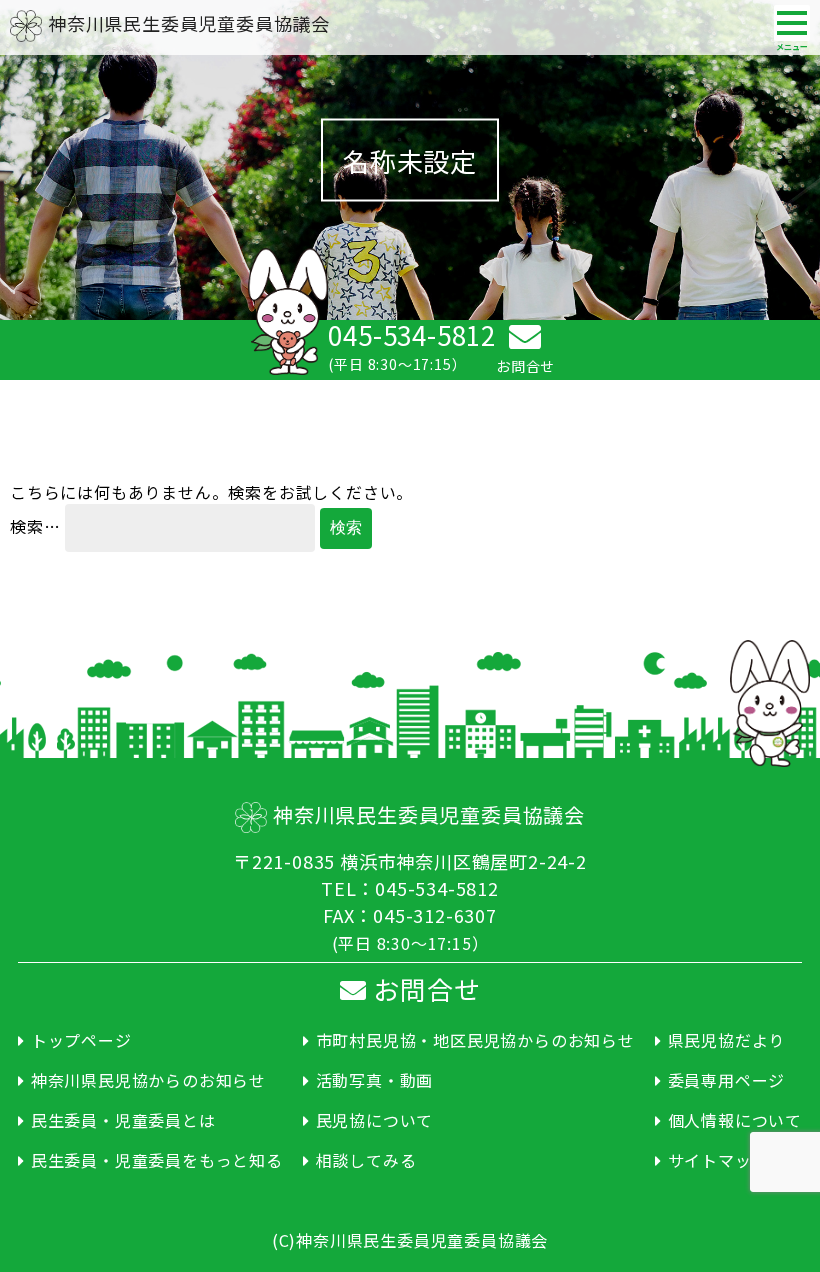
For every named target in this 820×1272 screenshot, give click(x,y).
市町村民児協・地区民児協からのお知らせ (475, 1040)
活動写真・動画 (374, 1080)
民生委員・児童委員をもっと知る (157, 1160)
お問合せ (423, 988)
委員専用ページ (726, 1080)
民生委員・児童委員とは (123, 1120)
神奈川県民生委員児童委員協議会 (189, 23)
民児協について (374, 1120)
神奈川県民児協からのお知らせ (148, 1080)
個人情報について (735, 1120)
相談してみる (366, 1160)
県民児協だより (726, 1040)
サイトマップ (718, 1160)
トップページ (81, 1040)
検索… (35, 526)
